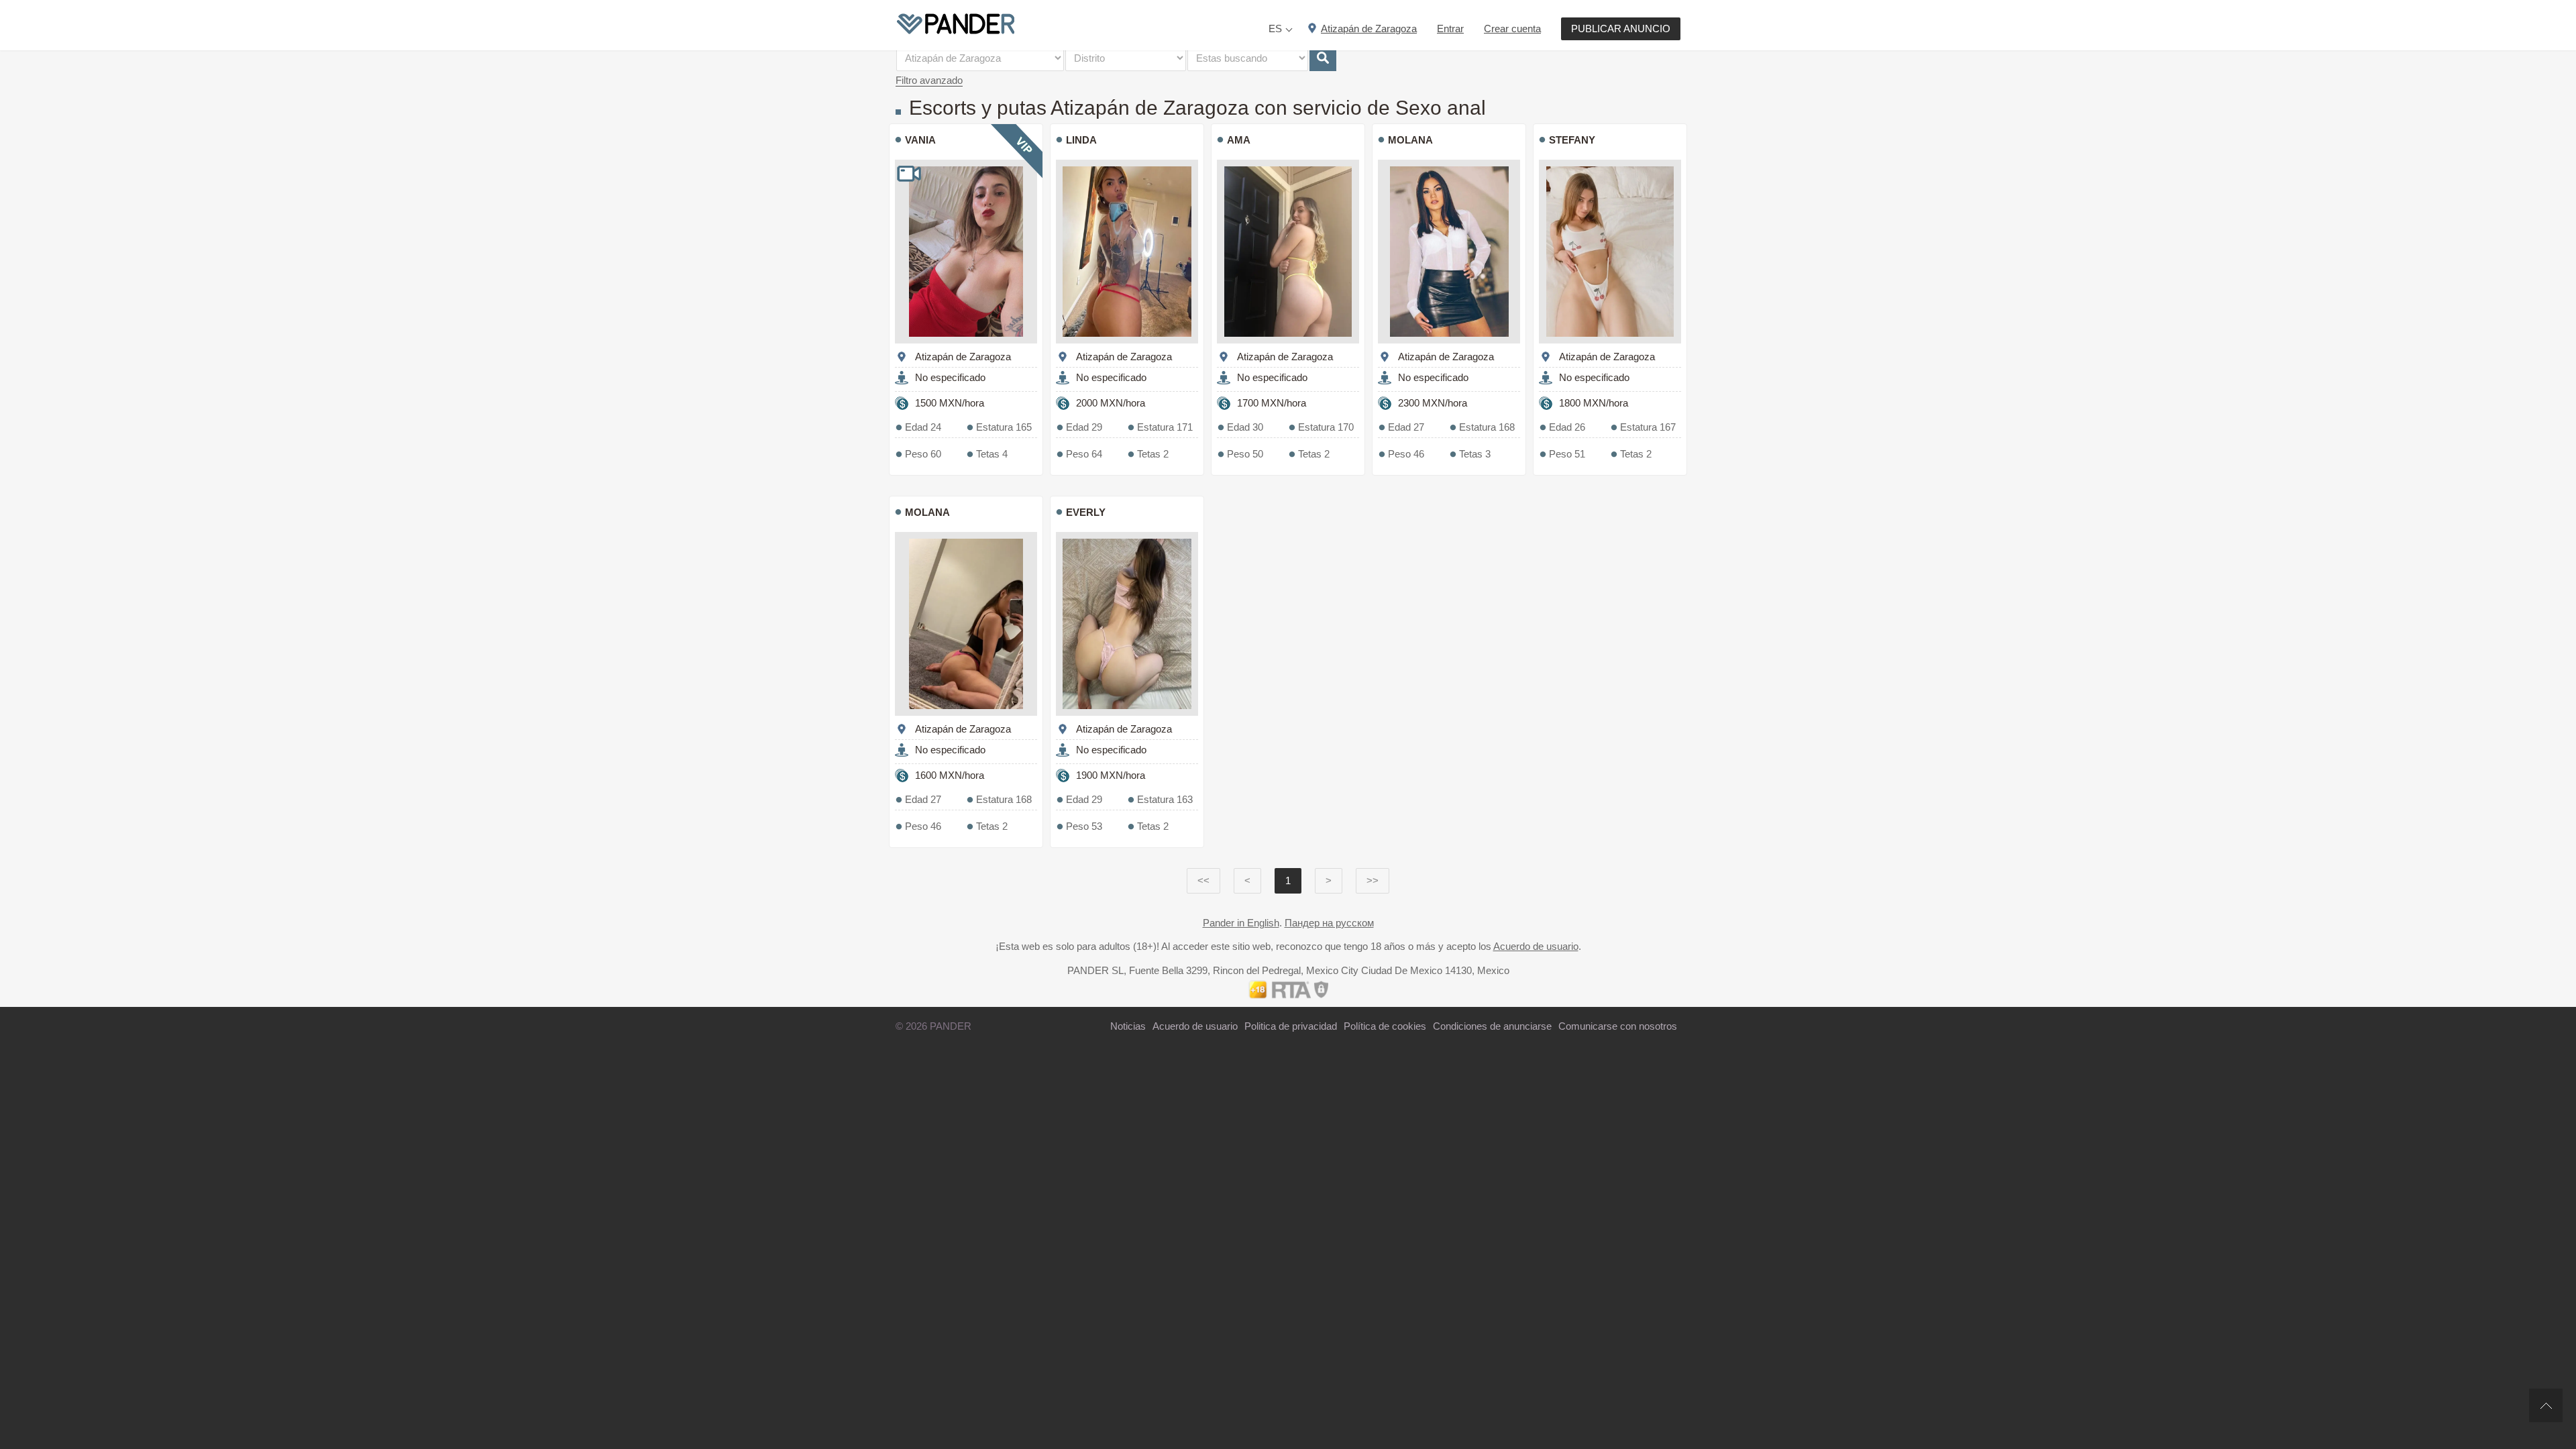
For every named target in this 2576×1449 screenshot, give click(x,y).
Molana (1410, 140)
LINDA (1081, 140)
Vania (920, 140)
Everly (1086, 512)
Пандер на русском (1329, 923)
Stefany (1572, 140)
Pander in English (1241, 923)
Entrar (1450, 29)
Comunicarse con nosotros (1618, 1026)
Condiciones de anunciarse (1492, 1026)
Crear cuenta (1512, 29)
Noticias (1128, 1026)
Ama (1239, 140)
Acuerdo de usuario (1536, 946)
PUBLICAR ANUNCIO (1621, 29)
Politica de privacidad (1291, 1026)
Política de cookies (1385, 1026)
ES (1275, 29)
